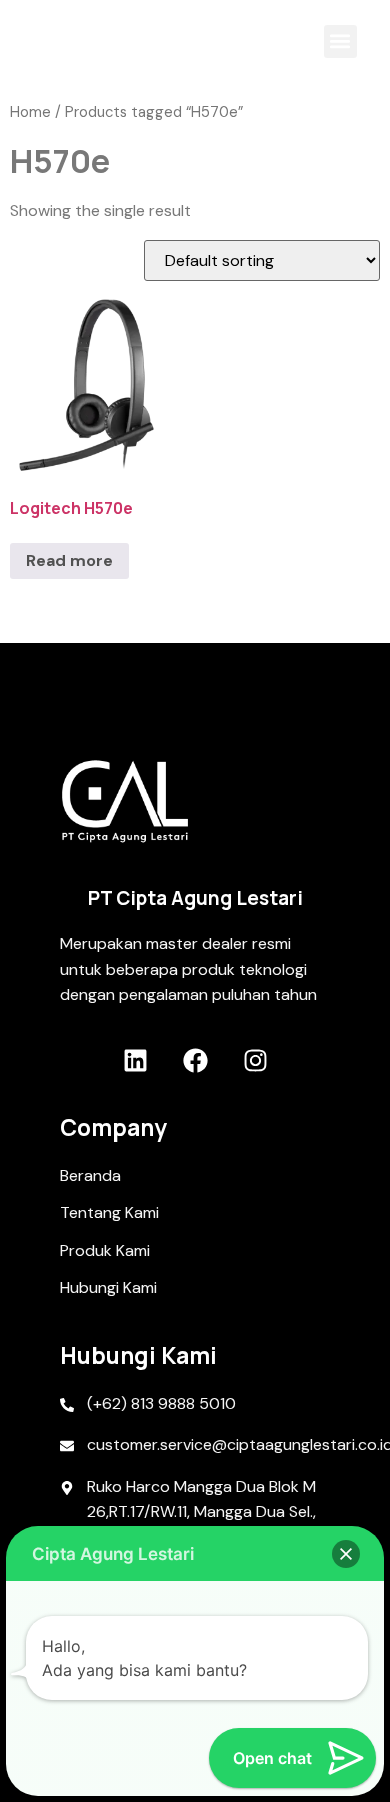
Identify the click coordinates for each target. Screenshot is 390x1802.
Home (30, 112)
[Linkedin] (135, 1060)
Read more (69, 560)
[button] (340, 41)
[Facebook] (195, 1060)
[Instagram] (255, 1060)
